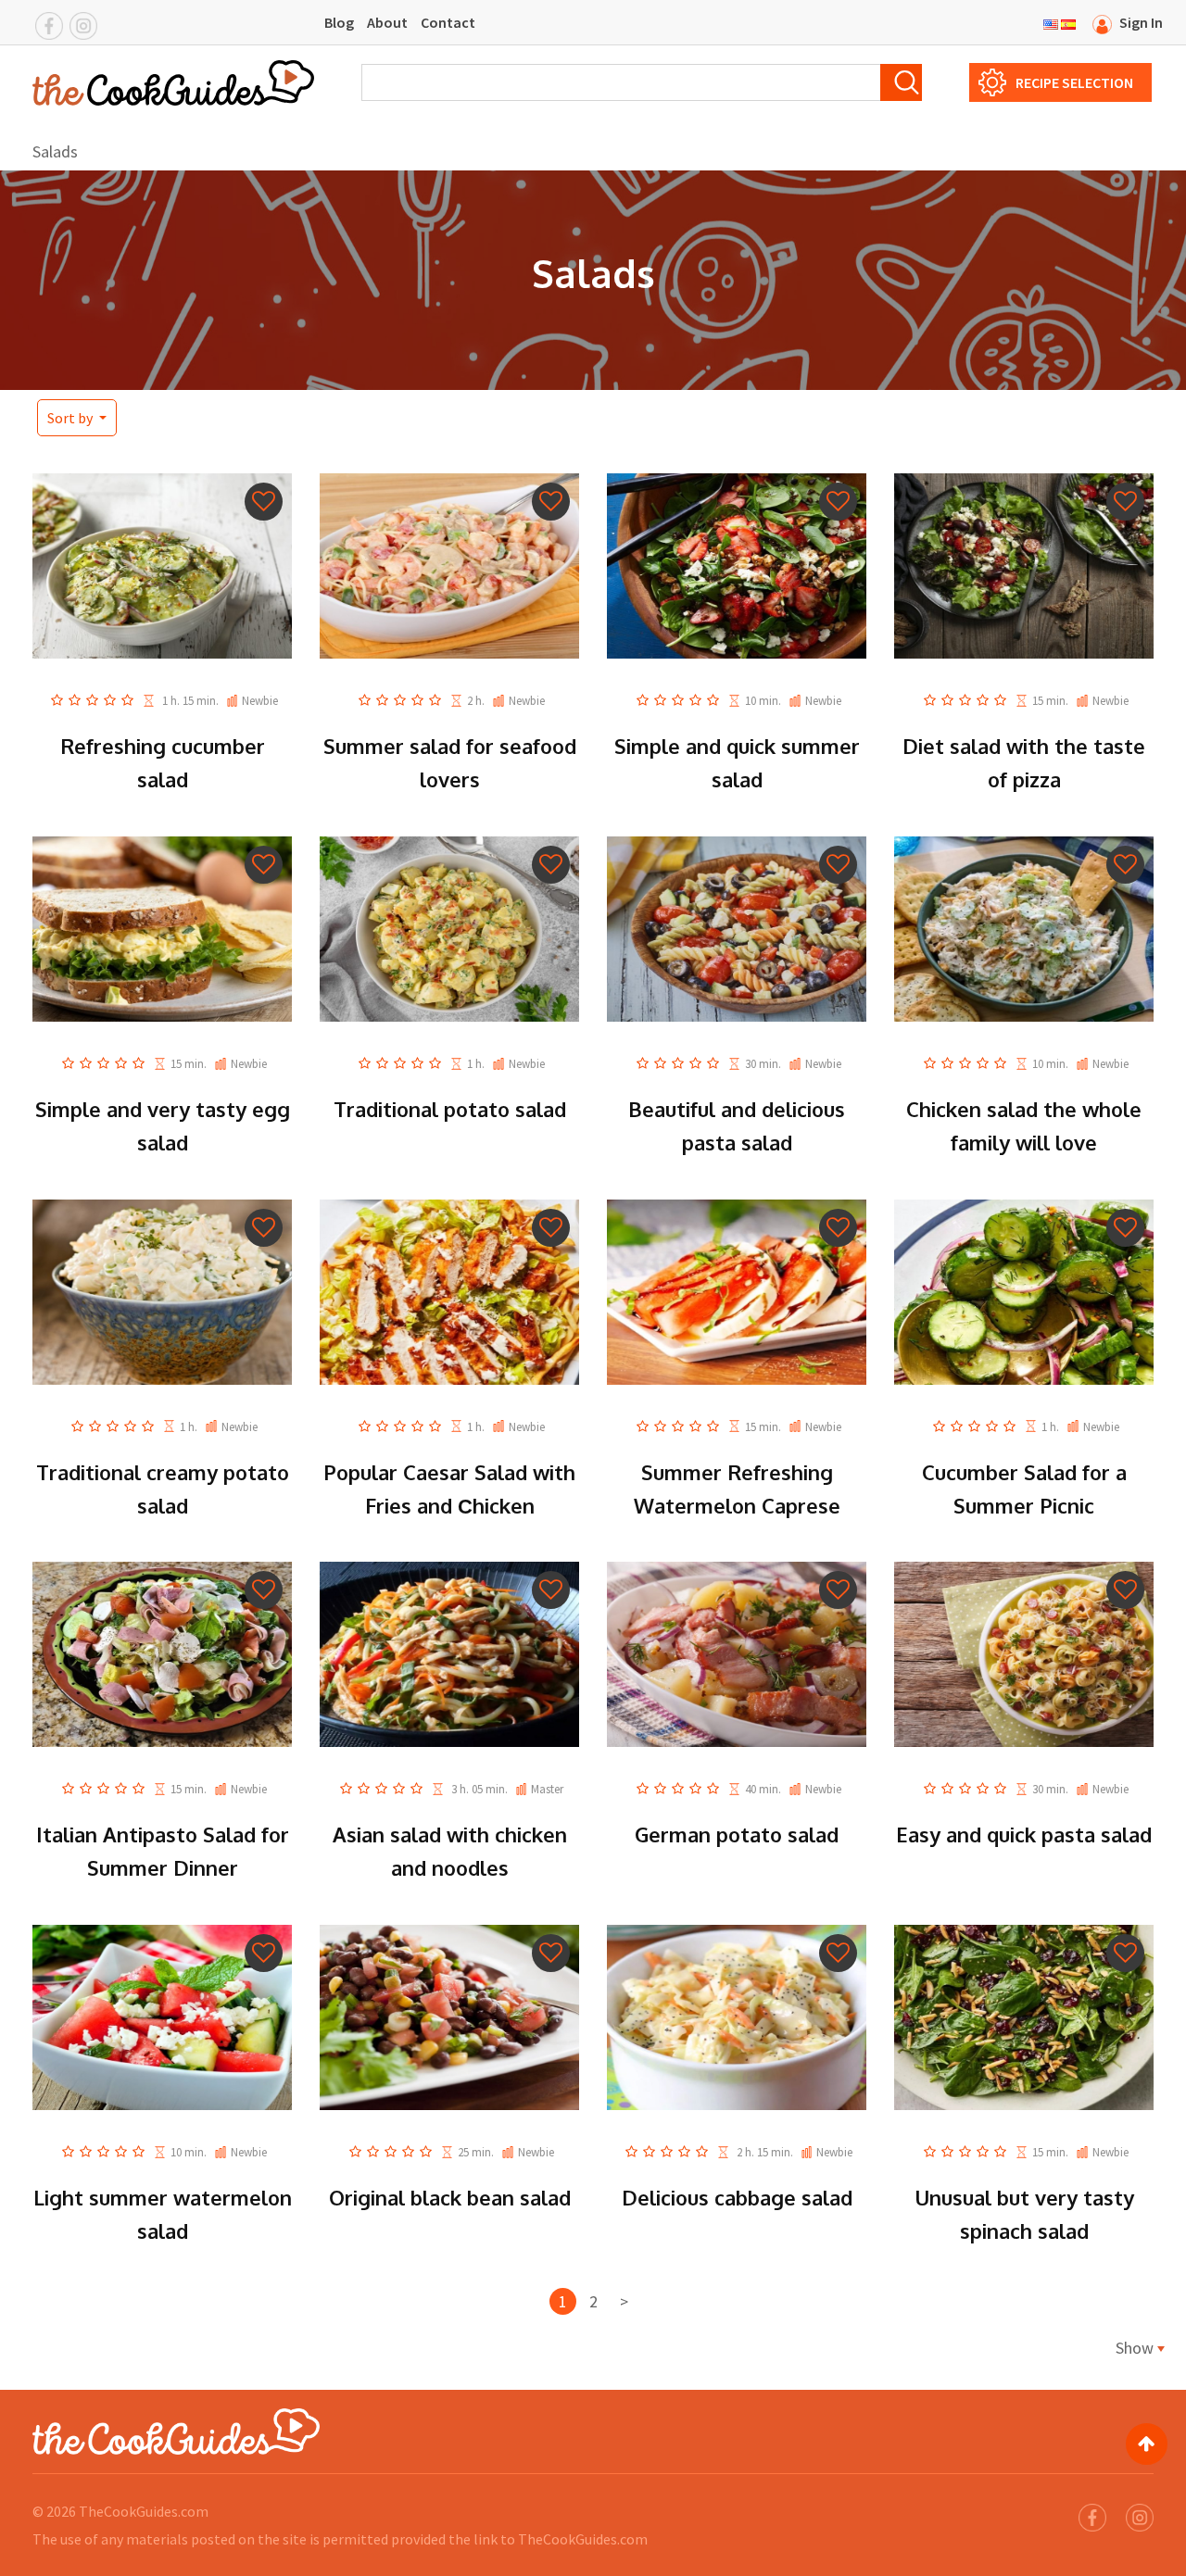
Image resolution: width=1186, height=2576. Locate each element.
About (387, 22)
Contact (448, 22)
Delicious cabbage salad (737, 2197)
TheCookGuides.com (144, 2511)
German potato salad (737, 1834)
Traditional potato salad (450, 1109)
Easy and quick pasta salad (1024, 1834)
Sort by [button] (71, 418)
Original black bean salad (450, 2197)
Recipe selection (1074, 82)
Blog (339, 22)
